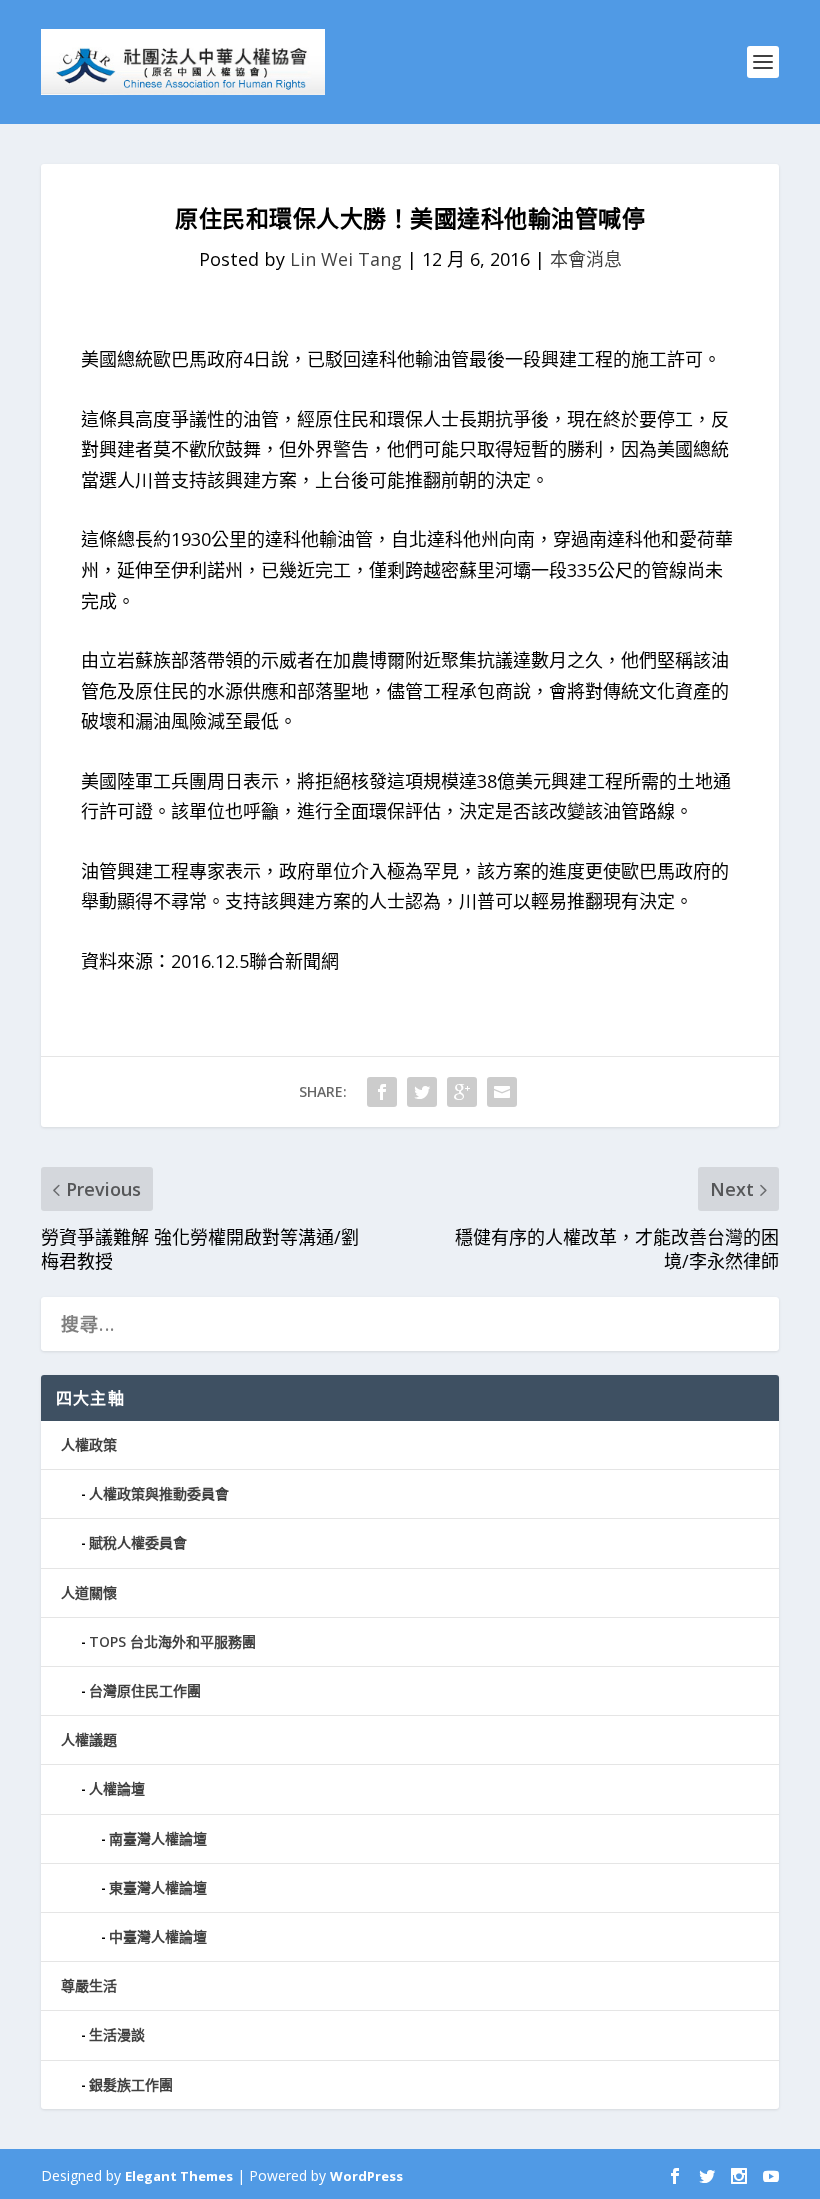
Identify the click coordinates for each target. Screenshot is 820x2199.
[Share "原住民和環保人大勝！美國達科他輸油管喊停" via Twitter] (422, 1092)
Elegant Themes (179, 2176)
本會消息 (586, 259)
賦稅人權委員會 (138, 1542)
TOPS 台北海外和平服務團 (172, 1641)
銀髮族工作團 (131, 2084)
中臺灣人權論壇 (158, 1936)
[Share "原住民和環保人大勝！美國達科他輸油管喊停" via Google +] (462, 1092)
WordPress (366, 2176)
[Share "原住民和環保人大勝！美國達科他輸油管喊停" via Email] (502, 1092)
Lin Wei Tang (346, 259)
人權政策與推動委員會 (159, 1493)
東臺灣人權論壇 (158, 1887)
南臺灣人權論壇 (158, 1838)
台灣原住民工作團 (145, 1690)
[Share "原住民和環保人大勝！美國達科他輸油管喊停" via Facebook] (382, 1092)
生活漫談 (117, 2034)
